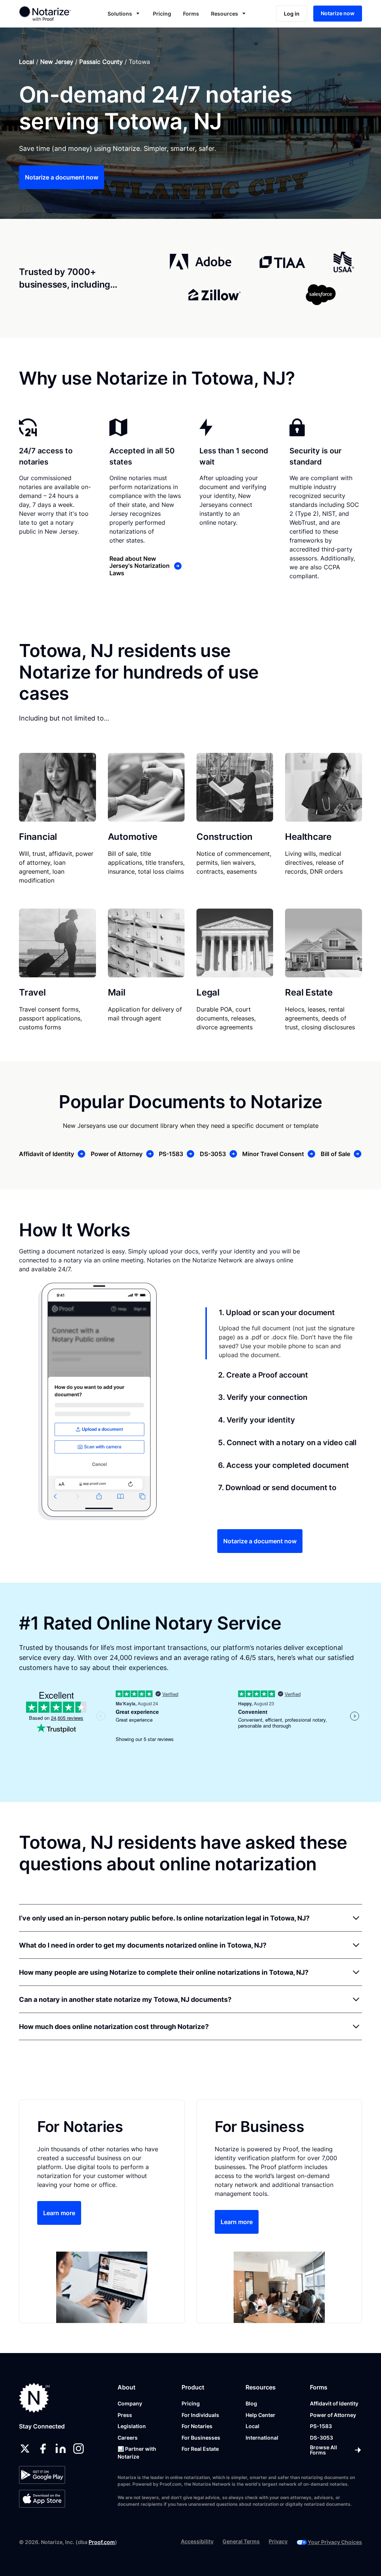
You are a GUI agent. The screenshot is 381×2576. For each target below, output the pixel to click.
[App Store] (42, 2499)
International (262, 2438)
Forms (191, 14)
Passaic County (101, 62)
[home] (52, 13)
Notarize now (338, 13)
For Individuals (200, 2415)
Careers (128, 2438)
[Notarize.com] (34, 2398)
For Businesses (201, 2438)
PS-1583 (321, 2426)
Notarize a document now (62, 177)
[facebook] (43, 2449)
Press (125, 2415)
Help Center (260, 2415)
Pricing (162, 14)
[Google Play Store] (42, 2475)
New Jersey (57, 62)
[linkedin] (61, 2449)
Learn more (59, 2213)
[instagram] (79, 2449)
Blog (251, 2403)
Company (130, 2403)
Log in (292, 14)
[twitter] (25, 2449)
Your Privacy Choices (335, 2542)
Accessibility (197, 2541)
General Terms (241, 2541)
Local (27, 62)
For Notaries (197, 2426)
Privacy (278, 2541)
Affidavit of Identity (334, 2403)
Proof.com (102, 2542)
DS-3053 (321, 2438)
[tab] (284, 1333)
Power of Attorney (333, 2415)
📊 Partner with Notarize (137, 2453)
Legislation (132, 2426)
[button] (124, 14)
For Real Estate (200, 2449)
